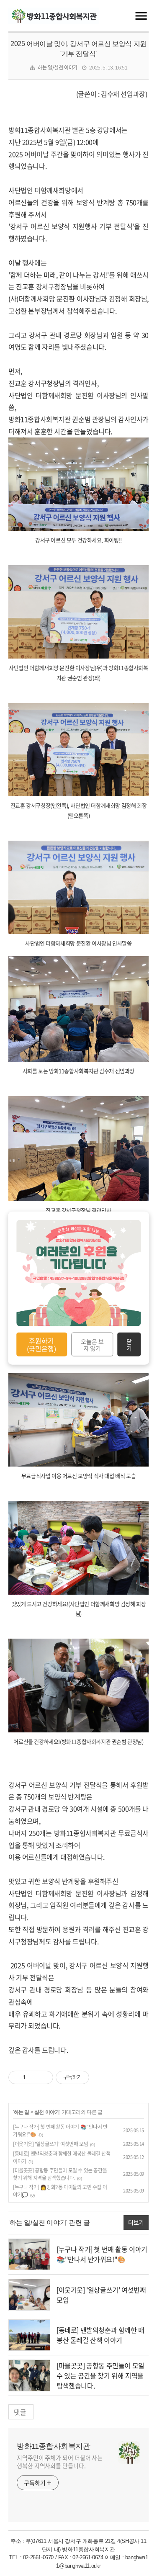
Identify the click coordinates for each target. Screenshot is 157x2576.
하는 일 (22, 2112)
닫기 (129, 1344)
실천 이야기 (47, 2112)
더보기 (136, 2222)
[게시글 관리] (44, 2077)
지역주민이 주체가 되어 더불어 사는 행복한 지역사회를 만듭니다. (60, 2461)
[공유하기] (33, 2077)
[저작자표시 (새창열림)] (93, 2077)
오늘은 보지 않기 (92, 1344)
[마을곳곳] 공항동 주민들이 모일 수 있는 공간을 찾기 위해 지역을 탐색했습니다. (60, 2174)
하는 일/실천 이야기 (58, 67)
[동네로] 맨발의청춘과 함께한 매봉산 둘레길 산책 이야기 (100, 2335)
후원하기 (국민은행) (41, 1344)
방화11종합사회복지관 (54, 2446)
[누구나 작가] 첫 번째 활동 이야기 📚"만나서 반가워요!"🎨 (102, 2254)
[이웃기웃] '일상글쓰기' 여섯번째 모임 (50, 2144)
